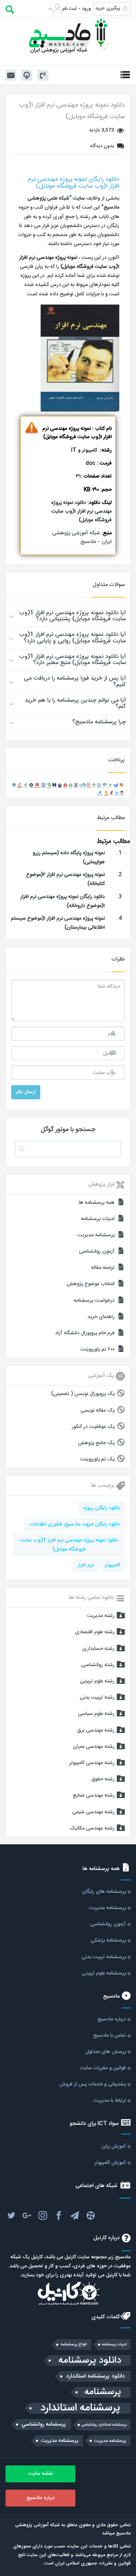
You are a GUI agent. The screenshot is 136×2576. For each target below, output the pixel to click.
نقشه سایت (40, 2474)
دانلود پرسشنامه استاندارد (95, 2376)
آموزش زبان (114, 2147)
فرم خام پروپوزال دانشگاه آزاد (85, 1333)
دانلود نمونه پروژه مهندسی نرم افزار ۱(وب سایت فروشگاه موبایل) (81, 512)
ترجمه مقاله (103, 1268)
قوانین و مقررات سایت (103, 2068)
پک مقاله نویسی (98, 1411)
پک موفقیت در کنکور (93, 1427)
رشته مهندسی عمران (94, 1747)
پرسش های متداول (106, 2052)
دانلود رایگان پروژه (102, 1508)
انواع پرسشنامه (74, 2344)
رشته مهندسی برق (96, 1730)
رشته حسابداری (98, 1649)
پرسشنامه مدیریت (96, 1235)
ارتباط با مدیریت (110, 2101)
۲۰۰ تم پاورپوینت (98, 1349)
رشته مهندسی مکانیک (92, 1828)
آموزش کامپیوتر (110, 2163)
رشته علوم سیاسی (96, 1714)
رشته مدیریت (101, 1616)
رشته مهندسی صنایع (94, 1796)
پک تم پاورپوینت (97, 1459)
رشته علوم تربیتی (97, 1681)
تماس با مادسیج (110, 2036)
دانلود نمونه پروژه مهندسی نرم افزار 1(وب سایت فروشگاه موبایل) (69, 1545)
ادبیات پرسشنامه (98, 1219)
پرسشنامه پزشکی (108, 1940)
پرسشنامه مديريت (110, 2441)
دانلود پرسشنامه (90, 2361)
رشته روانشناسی (98, 1665)
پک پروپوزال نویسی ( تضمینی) (83, 1394)
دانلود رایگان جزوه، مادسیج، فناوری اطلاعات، (75, 1524)
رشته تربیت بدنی (97, 1698)
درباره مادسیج (112, 2019)
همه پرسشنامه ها (97, 1203)
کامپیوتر (112, 1565)
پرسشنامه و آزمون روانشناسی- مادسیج (68, 36)
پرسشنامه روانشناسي (44, 2425)
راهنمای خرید (101, 1317)
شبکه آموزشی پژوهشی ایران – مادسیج (82, 538)
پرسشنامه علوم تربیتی (104, 1973)
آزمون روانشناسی (97, 1251)
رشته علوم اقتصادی (95, 1632)
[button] (68, 616)
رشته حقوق (103, 1779)
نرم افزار (86, 1565)
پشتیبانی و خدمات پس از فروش (93, 2084)
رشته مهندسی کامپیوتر (92, 1763)
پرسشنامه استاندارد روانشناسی (104, 2425)
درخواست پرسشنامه (94, 1301)
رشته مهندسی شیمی (93, 1812)
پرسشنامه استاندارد (80, 2408)
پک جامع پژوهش (96, 1443)
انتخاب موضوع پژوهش (91, 1284)
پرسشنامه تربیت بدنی (104, 1957)
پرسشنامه (103, 2392)
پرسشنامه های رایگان (104, 1892)
